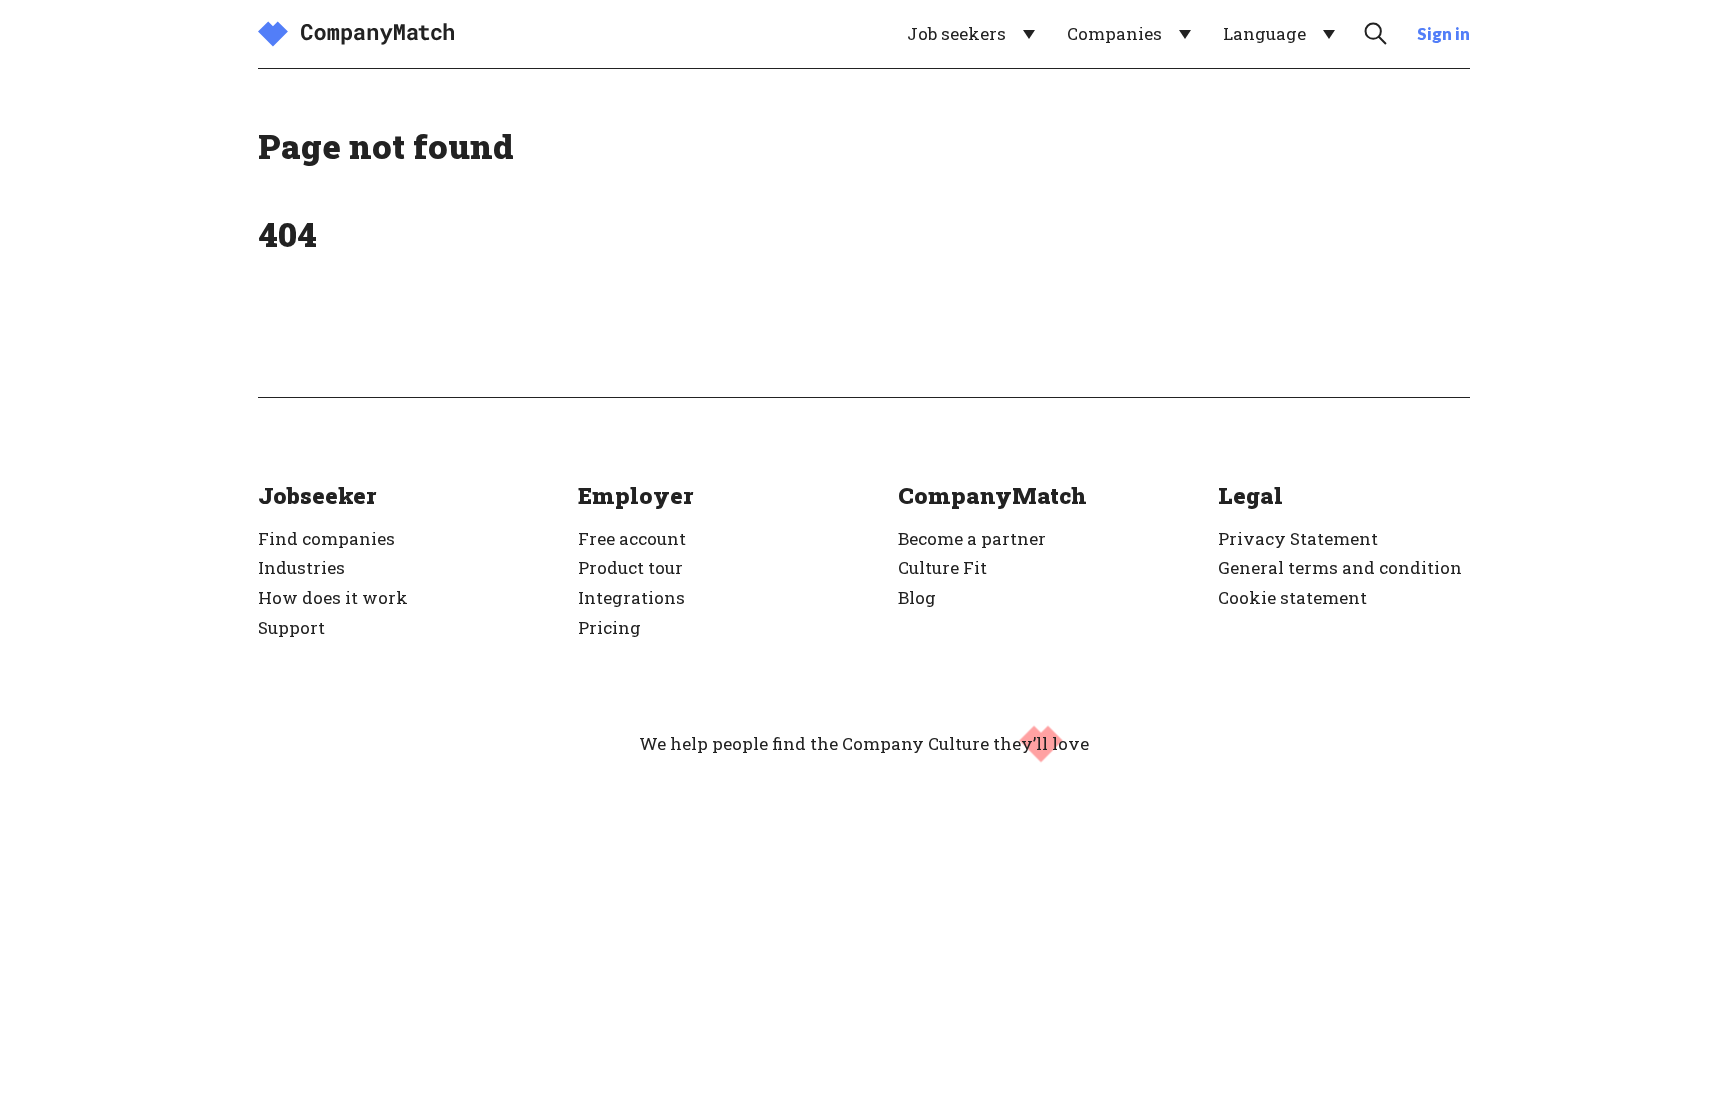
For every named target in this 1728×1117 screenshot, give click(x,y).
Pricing (609, 627)
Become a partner (972, 538)
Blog (917, 597)
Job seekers (956, 33)
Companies (1114, 33)
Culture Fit (942, 567)
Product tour (630, 567)
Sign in (1443, 33)
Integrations (631, 597)
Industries (301, 567)
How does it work (333, 597)
